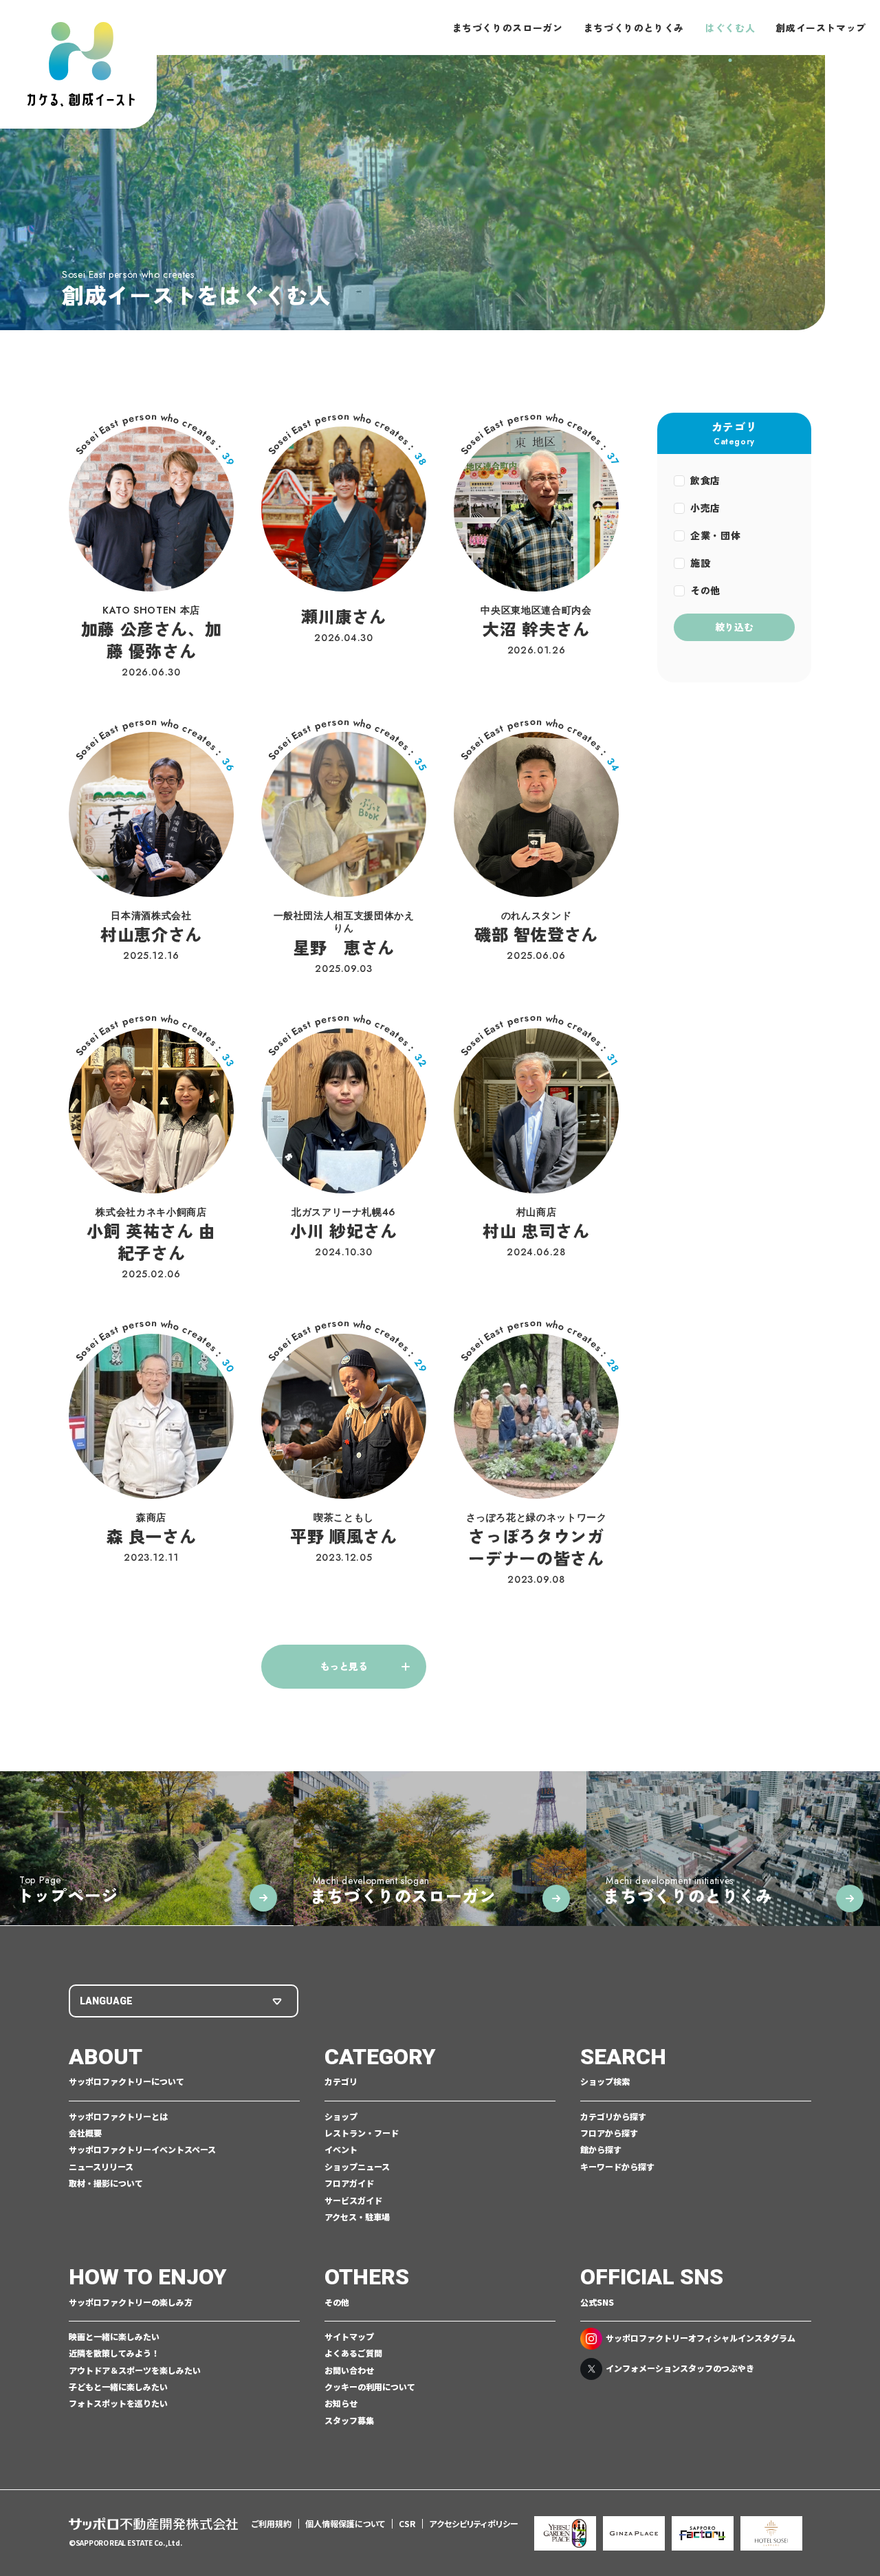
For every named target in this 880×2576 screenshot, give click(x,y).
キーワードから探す (617, 2167)
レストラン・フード (362, 2133)
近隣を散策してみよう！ (114, 2353)
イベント (341, 2150)
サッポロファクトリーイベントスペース (142, 2150)
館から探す (601, 2150)
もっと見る (344, 1666)
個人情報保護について (345, 2523)
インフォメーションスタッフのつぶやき (680, 2368)
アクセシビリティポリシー (474, 2523)
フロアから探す (609, 2133)
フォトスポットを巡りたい (118, 2403)
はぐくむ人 (730, 28)
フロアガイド (349, 2183)
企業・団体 (715, 535)
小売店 (705, 508)
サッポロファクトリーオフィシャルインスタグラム (701, 2338)
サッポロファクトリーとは (118, 2117)
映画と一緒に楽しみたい (114, 2337)
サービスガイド (353, 2200)
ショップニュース (357, 2167)
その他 (705, 590)
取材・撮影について (106, 2183)
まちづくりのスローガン (508, 28)
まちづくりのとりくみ (634, 28)
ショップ (341, 2117)
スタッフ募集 (349, 2421)
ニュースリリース (101, 2167)
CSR (407, 2523)
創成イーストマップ (821, 28)
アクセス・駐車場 (357, 2217)
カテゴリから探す (613, 2117)
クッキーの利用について (370, 2387)
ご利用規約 (272, 2523)
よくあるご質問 (353, 2353)
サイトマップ (349, 2337)
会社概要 (85, 2133)
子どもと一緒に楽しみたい (118, 2387)
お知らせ (341, 2403)
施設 (700, 563)
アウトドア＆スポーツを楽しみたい (135, 2370)
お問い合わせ (349, 2370)
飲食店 (705, 480)
